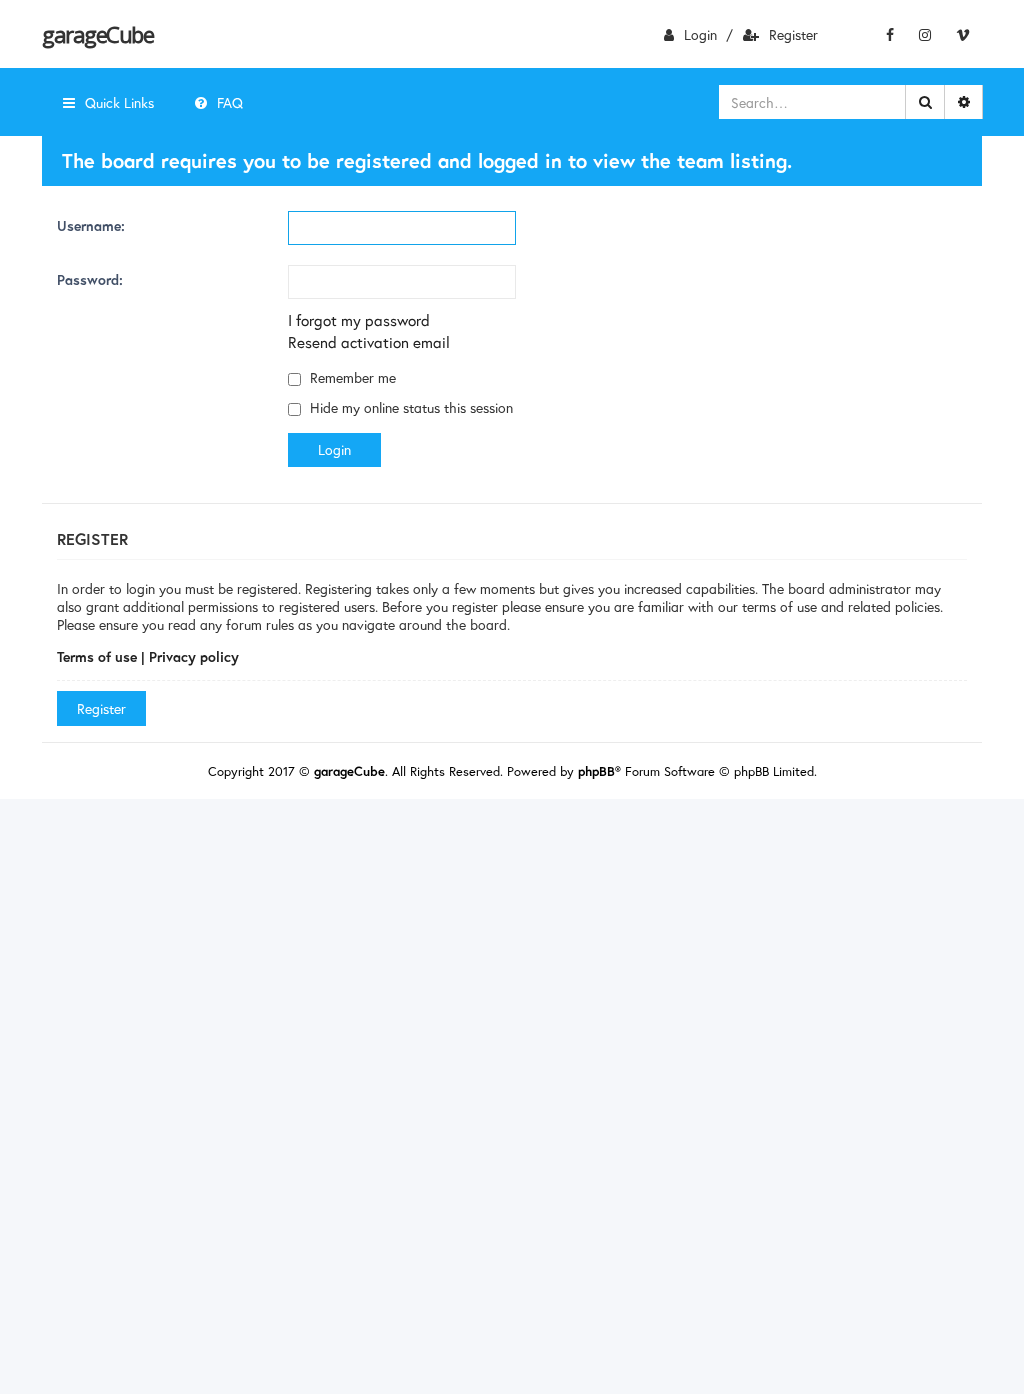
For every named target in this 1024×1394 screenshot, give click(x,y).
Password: (90, 279)
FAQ (230, 102)
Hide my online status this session (409, 407)
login (700, 34)
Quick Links (119, 102)
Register (793, 34)
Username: (91, 225)
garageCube (97, 34)
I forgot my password (359, 320)
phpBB (596, 771)
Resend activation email (369, 342)
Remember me (351, 377)
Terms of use (97, 656)
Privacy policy (194, 656)
